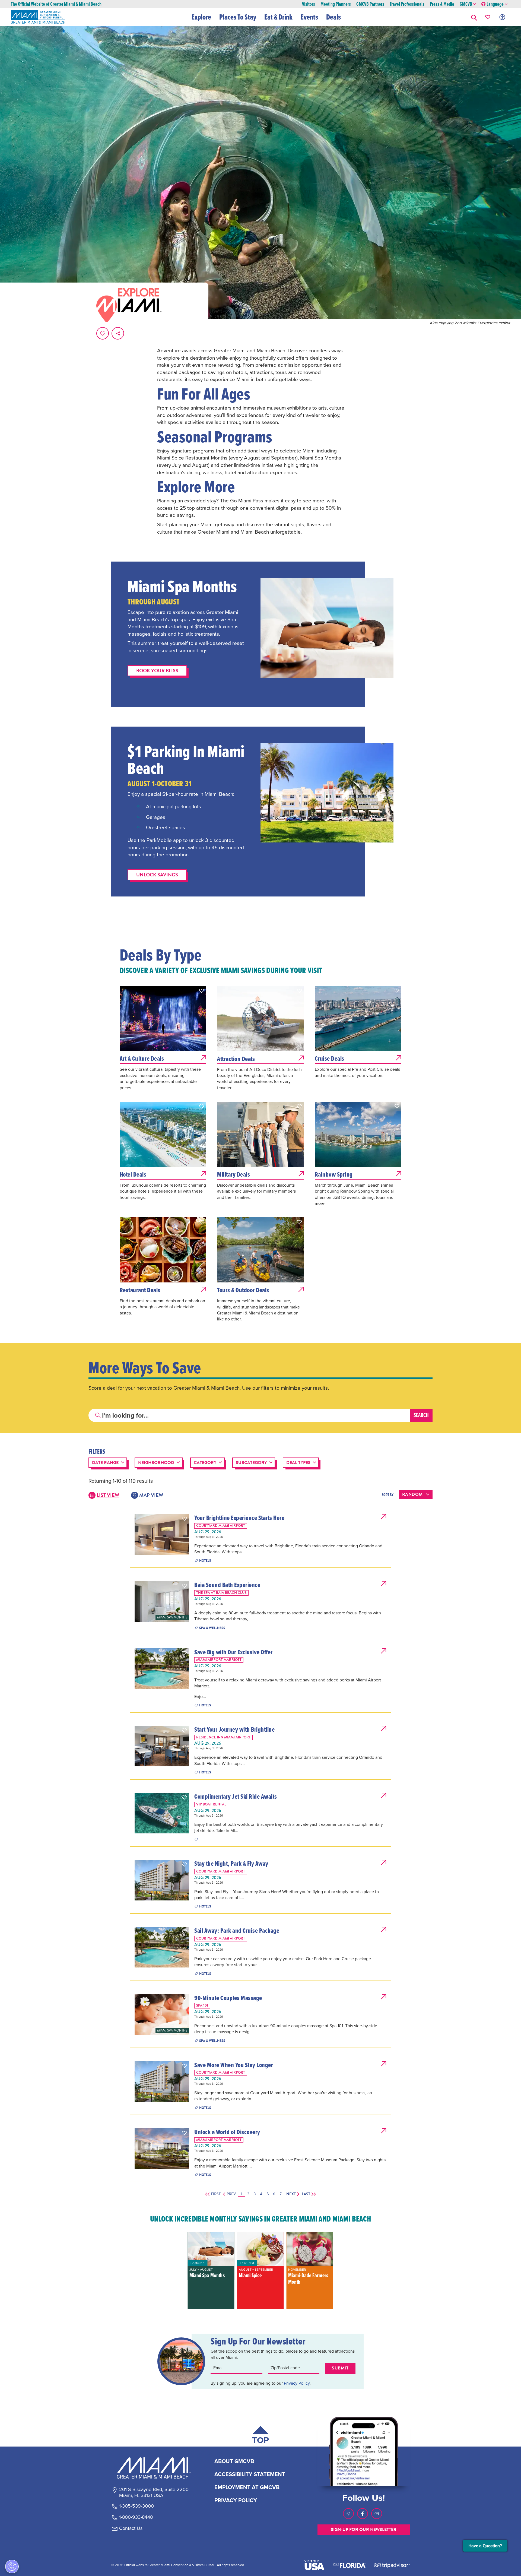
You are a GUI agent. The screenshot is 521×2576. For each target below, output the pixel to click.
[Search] (421, 1415)
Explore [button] (201, 17)
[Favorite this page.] (103, 333)
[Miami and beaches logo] (154, 2468)
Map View (151, 1495)
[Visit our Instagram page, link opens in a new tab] (348, 2514)
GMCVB (466, 4)
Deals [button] (333, 17)
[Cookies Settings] (12, 2567)
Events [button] (309, 17)
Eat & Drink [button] (278, 17)
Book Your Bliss (157, 671)
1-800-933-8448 (136, 2517)
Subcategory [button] (251, 1463)
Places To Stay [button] (238, 17)
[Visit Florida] (349, 2565)
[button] (474, 17)
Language (495, 4)
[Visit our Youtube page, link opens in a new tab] (377, 2514)
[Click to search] (98, 1415)
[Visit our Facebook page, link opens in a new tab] (363, 2514)
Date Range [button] (105, 1463)
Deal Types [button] (298, 1463)
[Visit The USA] (314, 2565)
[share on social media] (118, 333)
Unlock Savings (157, 875)
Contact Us (131, 2529)
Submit (340, 2368)
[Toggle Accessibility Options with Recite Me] (502, 17)
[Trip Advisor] (392, 2565)
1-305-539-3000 (136, 2506)
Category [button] (205, 1463)
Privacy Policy (297, 2383)
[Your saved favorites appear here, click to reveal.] (488, 17)
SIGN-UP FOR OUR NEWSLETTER (364, 2530)
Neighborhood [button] (156, 1463)
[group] (211, 2271)
